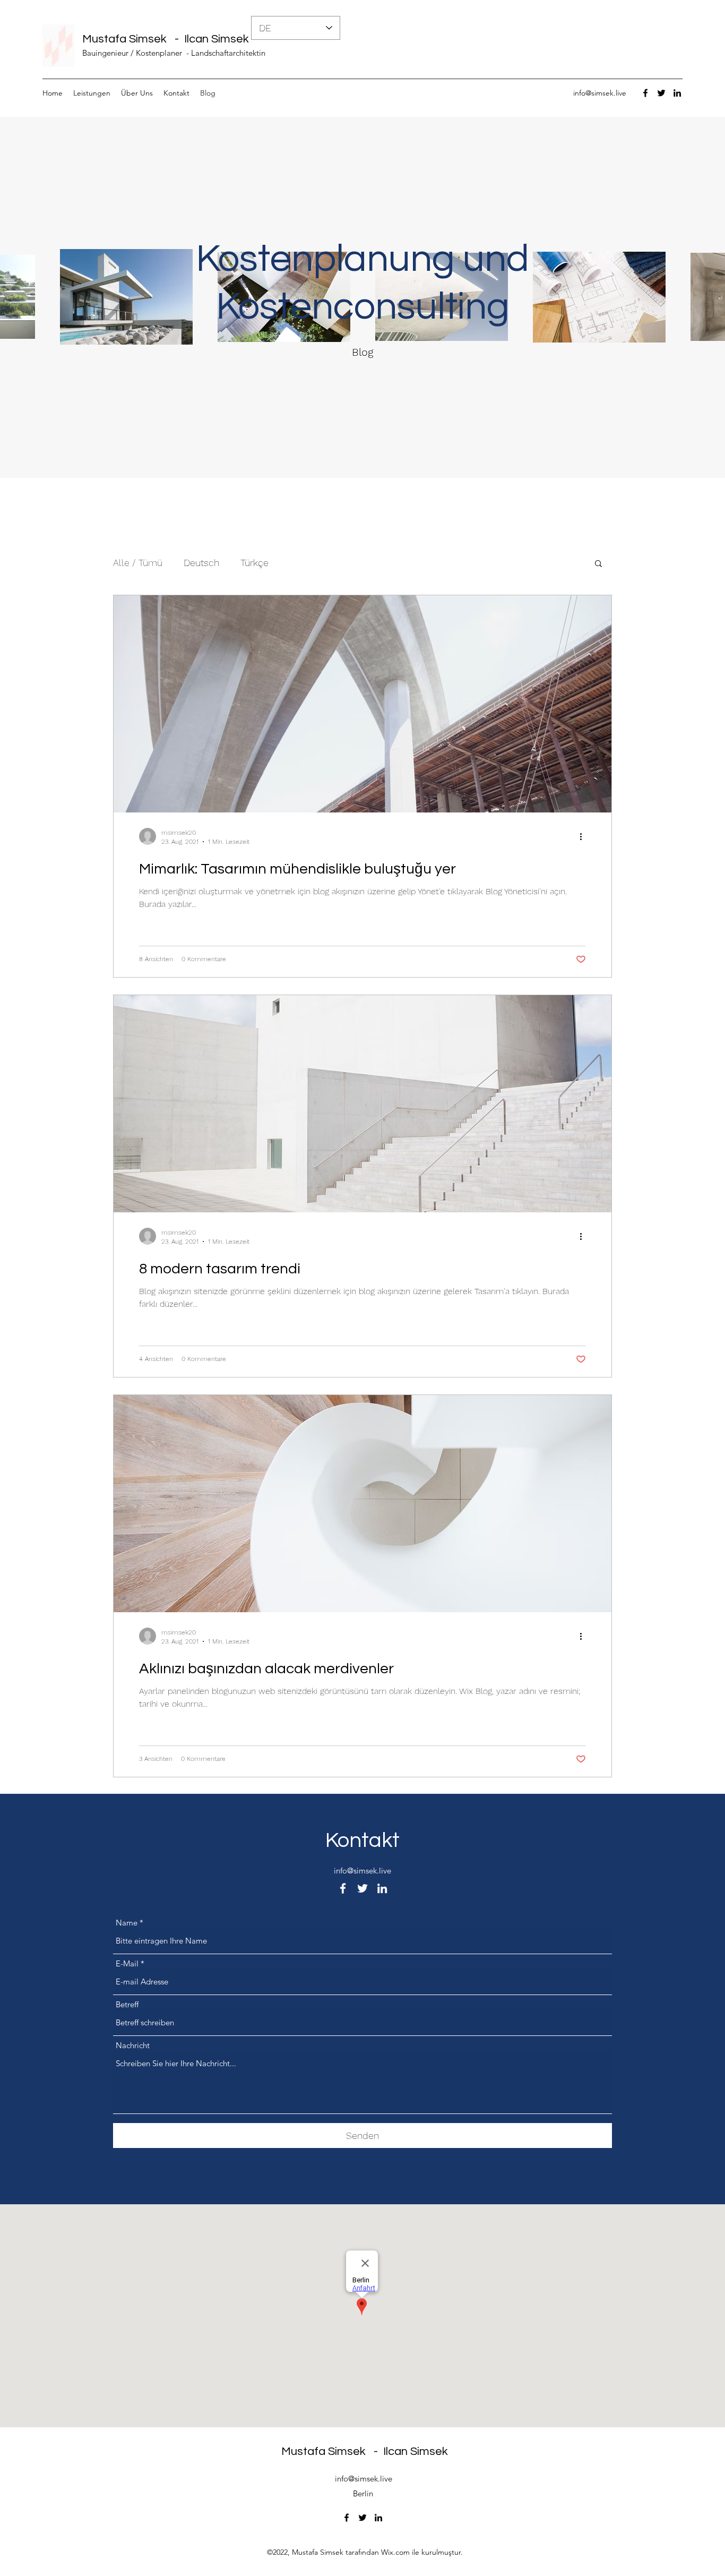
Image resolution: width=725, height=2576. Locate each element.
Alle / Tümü (138, 563)
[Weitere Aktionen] (584, 836)
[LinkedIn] (677, 93)
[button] (598, 564)
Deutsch (201, 563)
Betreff (127, 2004)
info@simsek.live (600, 93)
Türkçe (254, 563)
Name (127, 1923)
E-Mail (127, 1963)
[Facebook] (645, 93)
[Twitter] (661, 93)
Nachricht (133, 2045)
